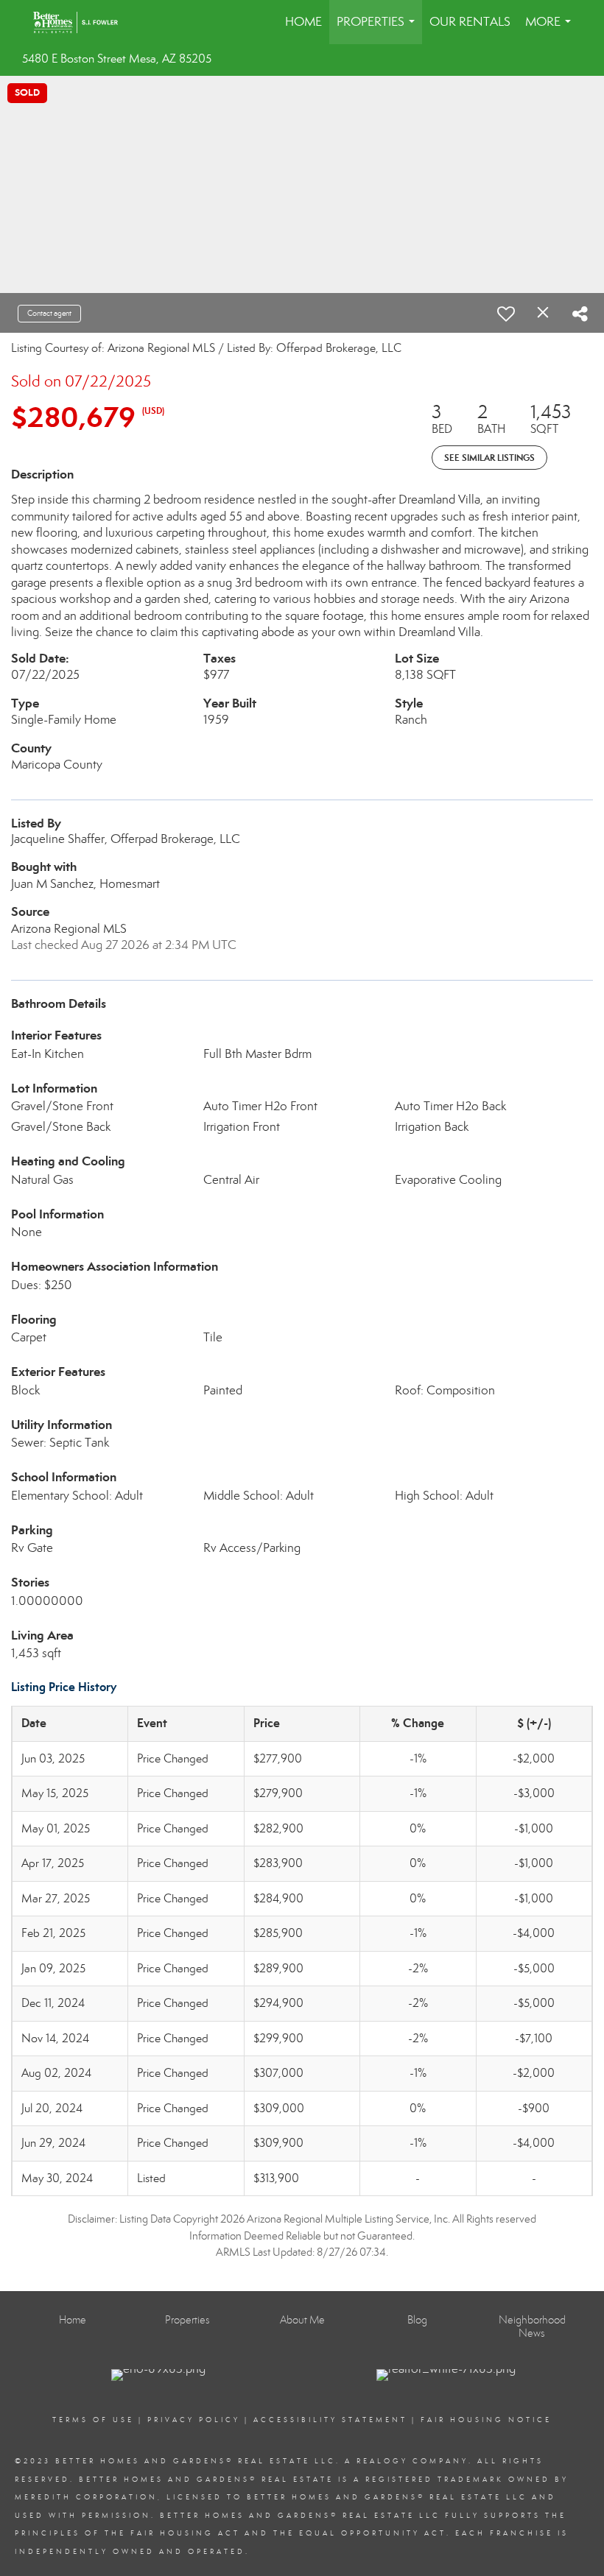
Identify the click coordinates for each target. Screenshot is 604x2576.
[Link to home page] (83, 22)
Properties (379, 29)
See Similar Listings (489, 458)
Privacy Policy (194, 2420)
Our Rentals (470, 22)
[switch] (506, 314)
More (551, 29)
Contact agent (49, 313)
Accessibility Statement (330, 2420)
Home (303, 22)
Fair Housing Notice (486, 2420)
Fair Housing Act (185, 2533)
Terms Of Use (93, 2420)
